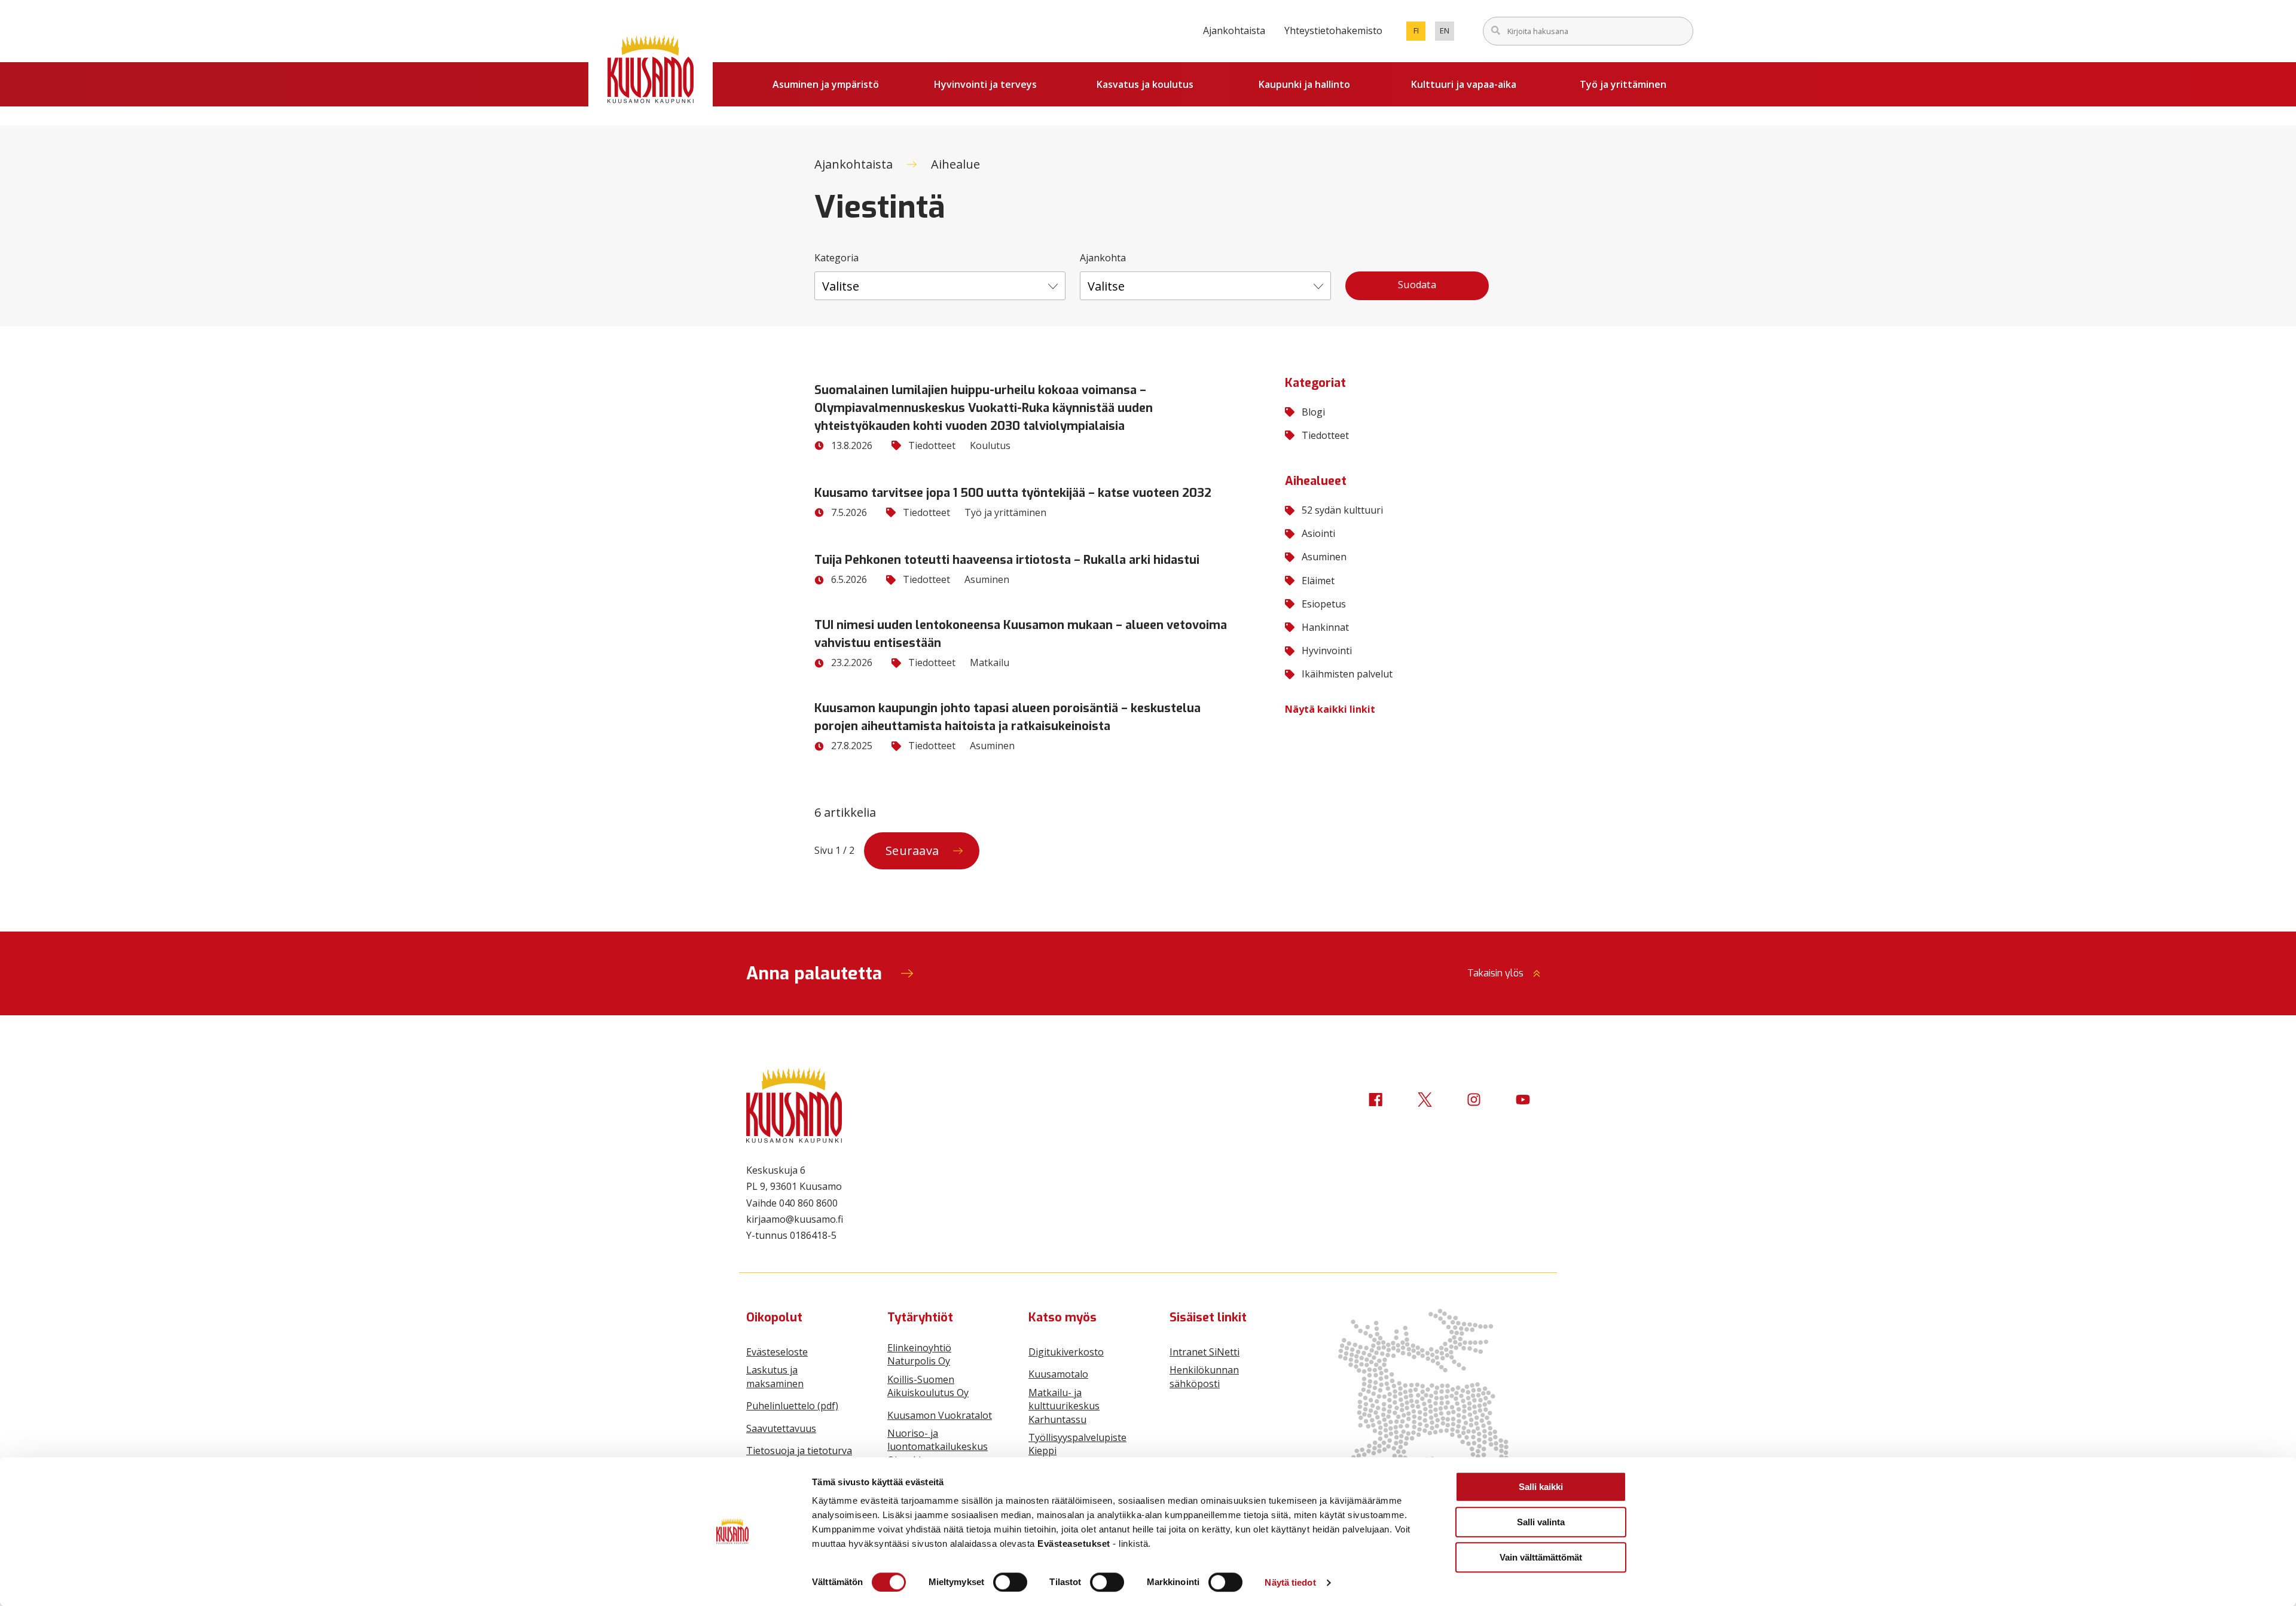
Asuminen (1324, 557)
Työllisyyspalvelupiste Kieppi (1077, 1444)
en (1447, 33)
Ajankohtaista (1234, 30)
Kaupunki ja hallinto (1304, 84)
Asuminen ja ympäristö (826, 84)
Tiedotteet (1325, 435)
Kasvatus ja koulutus (1145, 84)
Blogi (1313, 412)
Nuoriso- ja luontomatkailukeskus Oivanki (938, 1447)
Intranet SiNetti (1205, 1352)
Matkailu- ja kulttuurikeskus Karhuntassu (1064, 1406)
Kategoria (836, 258)
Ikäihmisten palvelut (1347, 674)
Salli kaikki (1541, 1487)
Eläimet (1318, 581)
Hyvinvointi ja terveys (985, 84)
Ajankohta (1103, 258)
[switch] (1010, 1582)
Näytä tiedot (1290, 1582)
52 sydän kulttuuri (1342, 510)
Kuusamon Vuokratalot (940, 1415)
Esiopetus (1324, 604)
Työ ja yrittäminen (1623, 84)
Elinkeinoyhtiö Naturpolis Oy (919, 1354)
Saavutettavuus (781, 1428)
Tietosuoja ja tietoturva (799, 1451)
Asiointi (1318, 533)
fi (1419, 33)
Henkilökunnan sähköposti (1204, 1376)
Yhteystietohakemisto (1333, 30)
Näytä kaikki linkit (1330, 709)
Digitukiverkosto (1066, 1352)
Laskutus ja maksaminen (775, 1376)
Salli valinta (1541, 1522)
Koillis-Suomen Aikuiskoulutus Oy (928, 1386)
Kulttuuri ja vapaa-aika (1464, 84)
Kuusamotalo (1058, 1374)
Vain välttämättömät (1541, 1557)
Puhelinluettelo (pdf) (792, 1406)
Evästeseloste (777, 1352)
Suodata (1417, 285)
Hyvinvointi (1327, 651)
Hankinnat (1325, 627)
